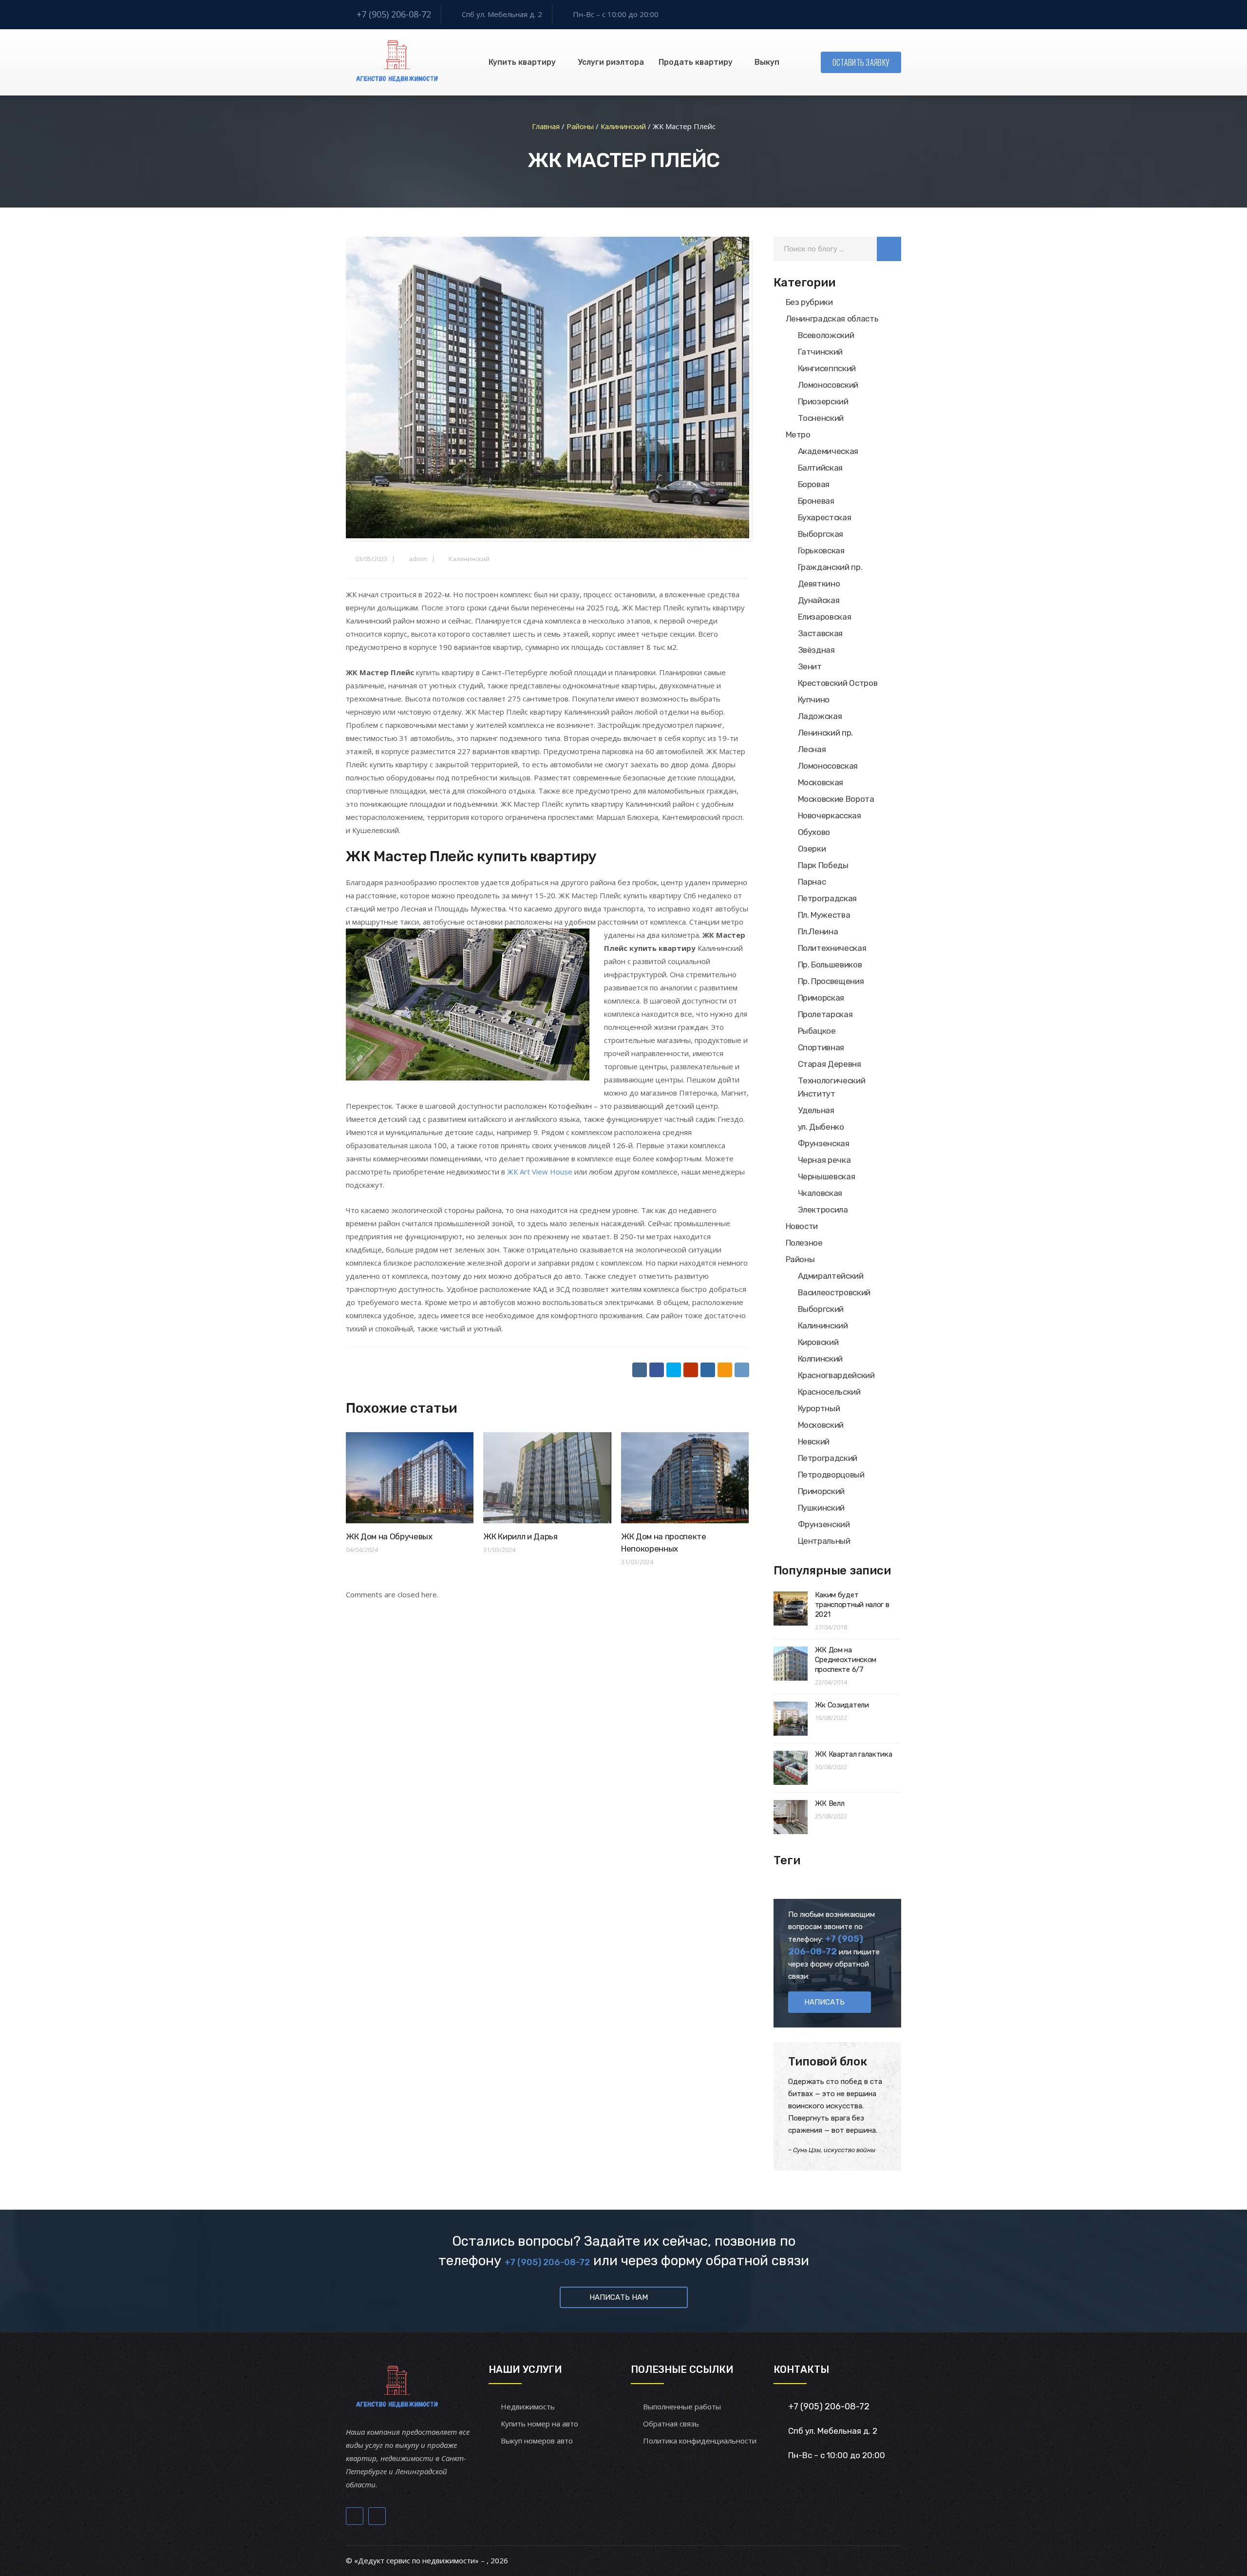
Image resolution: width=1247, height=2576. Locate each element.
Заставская (821, 633)
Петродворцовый (831, 1475)
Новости (802, 1226)
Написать (824, 2002)
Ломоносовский (828, 385)
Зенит (810, 666)
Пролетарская (825, 1014)
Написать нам (619, 2297)
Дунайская (819, 600)
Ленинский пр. (826, 733)
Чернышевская (827, 1176)
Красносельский (829, 1392)
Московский (821, 1425)
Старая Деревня (830, 1064)
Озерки (812, 849)
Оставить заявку (861, 62)
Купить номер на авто (539, 2424)
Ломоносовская (828, 766)
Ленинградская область (832, 319)
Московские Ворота (836, 799)
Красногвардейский (836, 1375)
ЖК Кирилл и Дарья (520, 1536)
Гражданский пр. (830, 567)
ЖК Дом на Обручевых (389, 1536)
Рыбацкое (817, 1031)
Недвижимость (528, 2406)
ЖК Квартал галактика (854, 1754)
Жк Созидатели (842, 1705)
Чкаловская (820, 1193)
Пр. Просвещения (831, 981)
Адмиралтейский (831, 1276)
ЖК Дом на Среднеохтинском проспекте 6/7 (846, 1660)
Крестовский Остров (838, 683)
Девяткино (819, 584)
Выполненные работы (682, 2406)
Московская (821, 782)
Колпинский (821, 1359)
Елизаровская (825, 617)
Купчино (814, 700)
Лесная (812, 749)
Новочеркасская (830, 815)
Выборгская (821, 534)
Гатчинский (821, 352)
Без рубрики (809, 302)
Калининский (469, 559)
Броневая (816, 501)
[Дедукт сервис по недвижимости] (396, 62)
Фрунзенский (824, 1524)
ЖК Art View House (540, 1172)
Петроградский (828, 1458)
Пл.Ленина (818, 931)
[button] (889, 249)
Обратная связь (671, 2424)
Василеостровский (834, 1292)
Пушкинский (822, 1508)
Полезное (804, 1243)
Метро (798, 435)
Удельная (816, 1110)
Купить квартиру (522, 62)
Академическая (828, 451)
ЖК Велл (830, 1803)
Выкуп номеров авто (537, 2441)
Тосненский (821, 418)
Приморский (822, 1491)
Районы (800, 1259)
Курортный (819, 1408)
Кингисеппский (827, 368)
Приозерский (823, 401)
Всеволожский (826, 335)
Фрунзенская (824, 1143)
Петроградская (828, 898)
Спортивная (821, 1047)
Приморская (821, 998)
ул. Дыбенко (821, 1127)
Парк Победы (823, 865)
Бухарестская (825, 517)
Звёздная (816, 650)
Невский (814, 1441)
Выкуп (767, 62)
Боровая (814, 484)
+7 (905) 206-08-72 (394, 14)
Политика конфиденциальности (700, 2441)
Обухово (814, 832)
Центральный (824, 1541)
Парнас (812, 882)
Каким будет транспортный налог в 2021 (852, 1605)
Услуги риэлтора (611, 62)
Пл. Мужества (824, 915)
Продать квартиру (696, 62)
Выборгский (821, 1309)
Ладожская (820, 716)
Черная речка (824, 1160)
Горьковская (821, 550)
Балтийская (821, 468)
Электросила (823, 1210)
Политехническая (832, 948)
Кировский (818, 1342)
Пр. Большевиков (830, 965)
